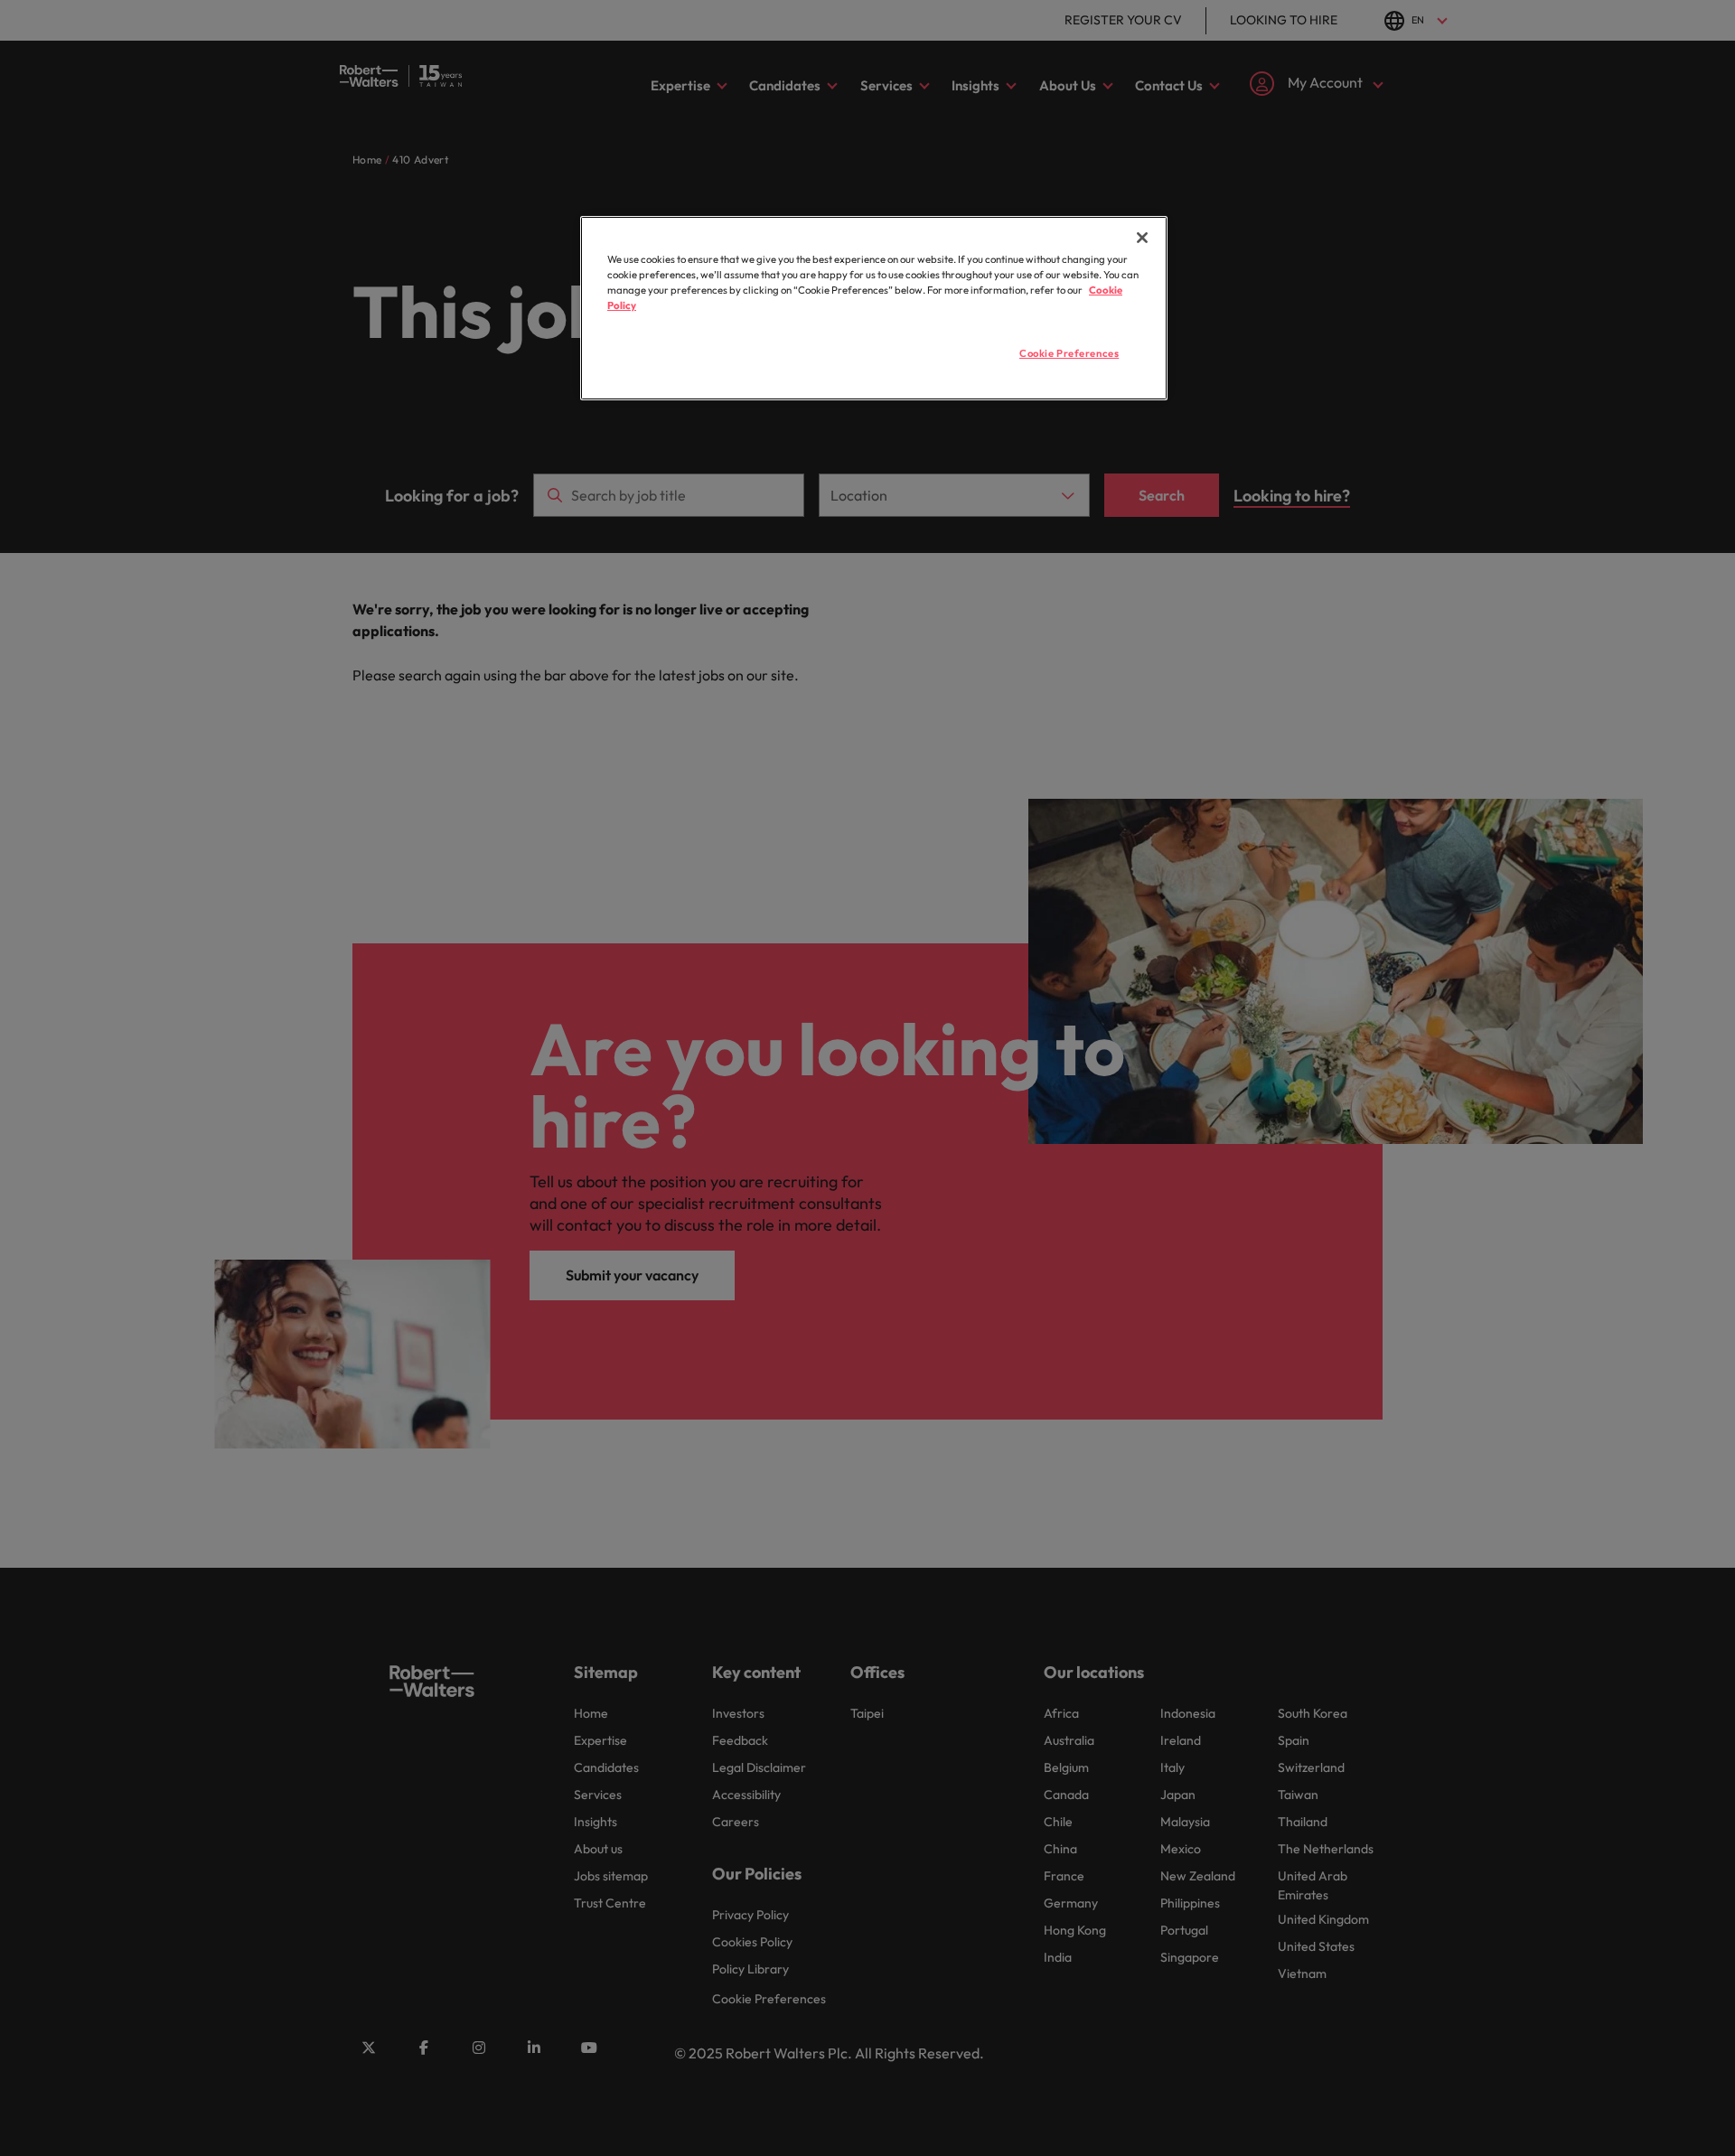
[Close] (1142, 238)
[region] (874, 308)
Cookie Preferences (1069, 353)
